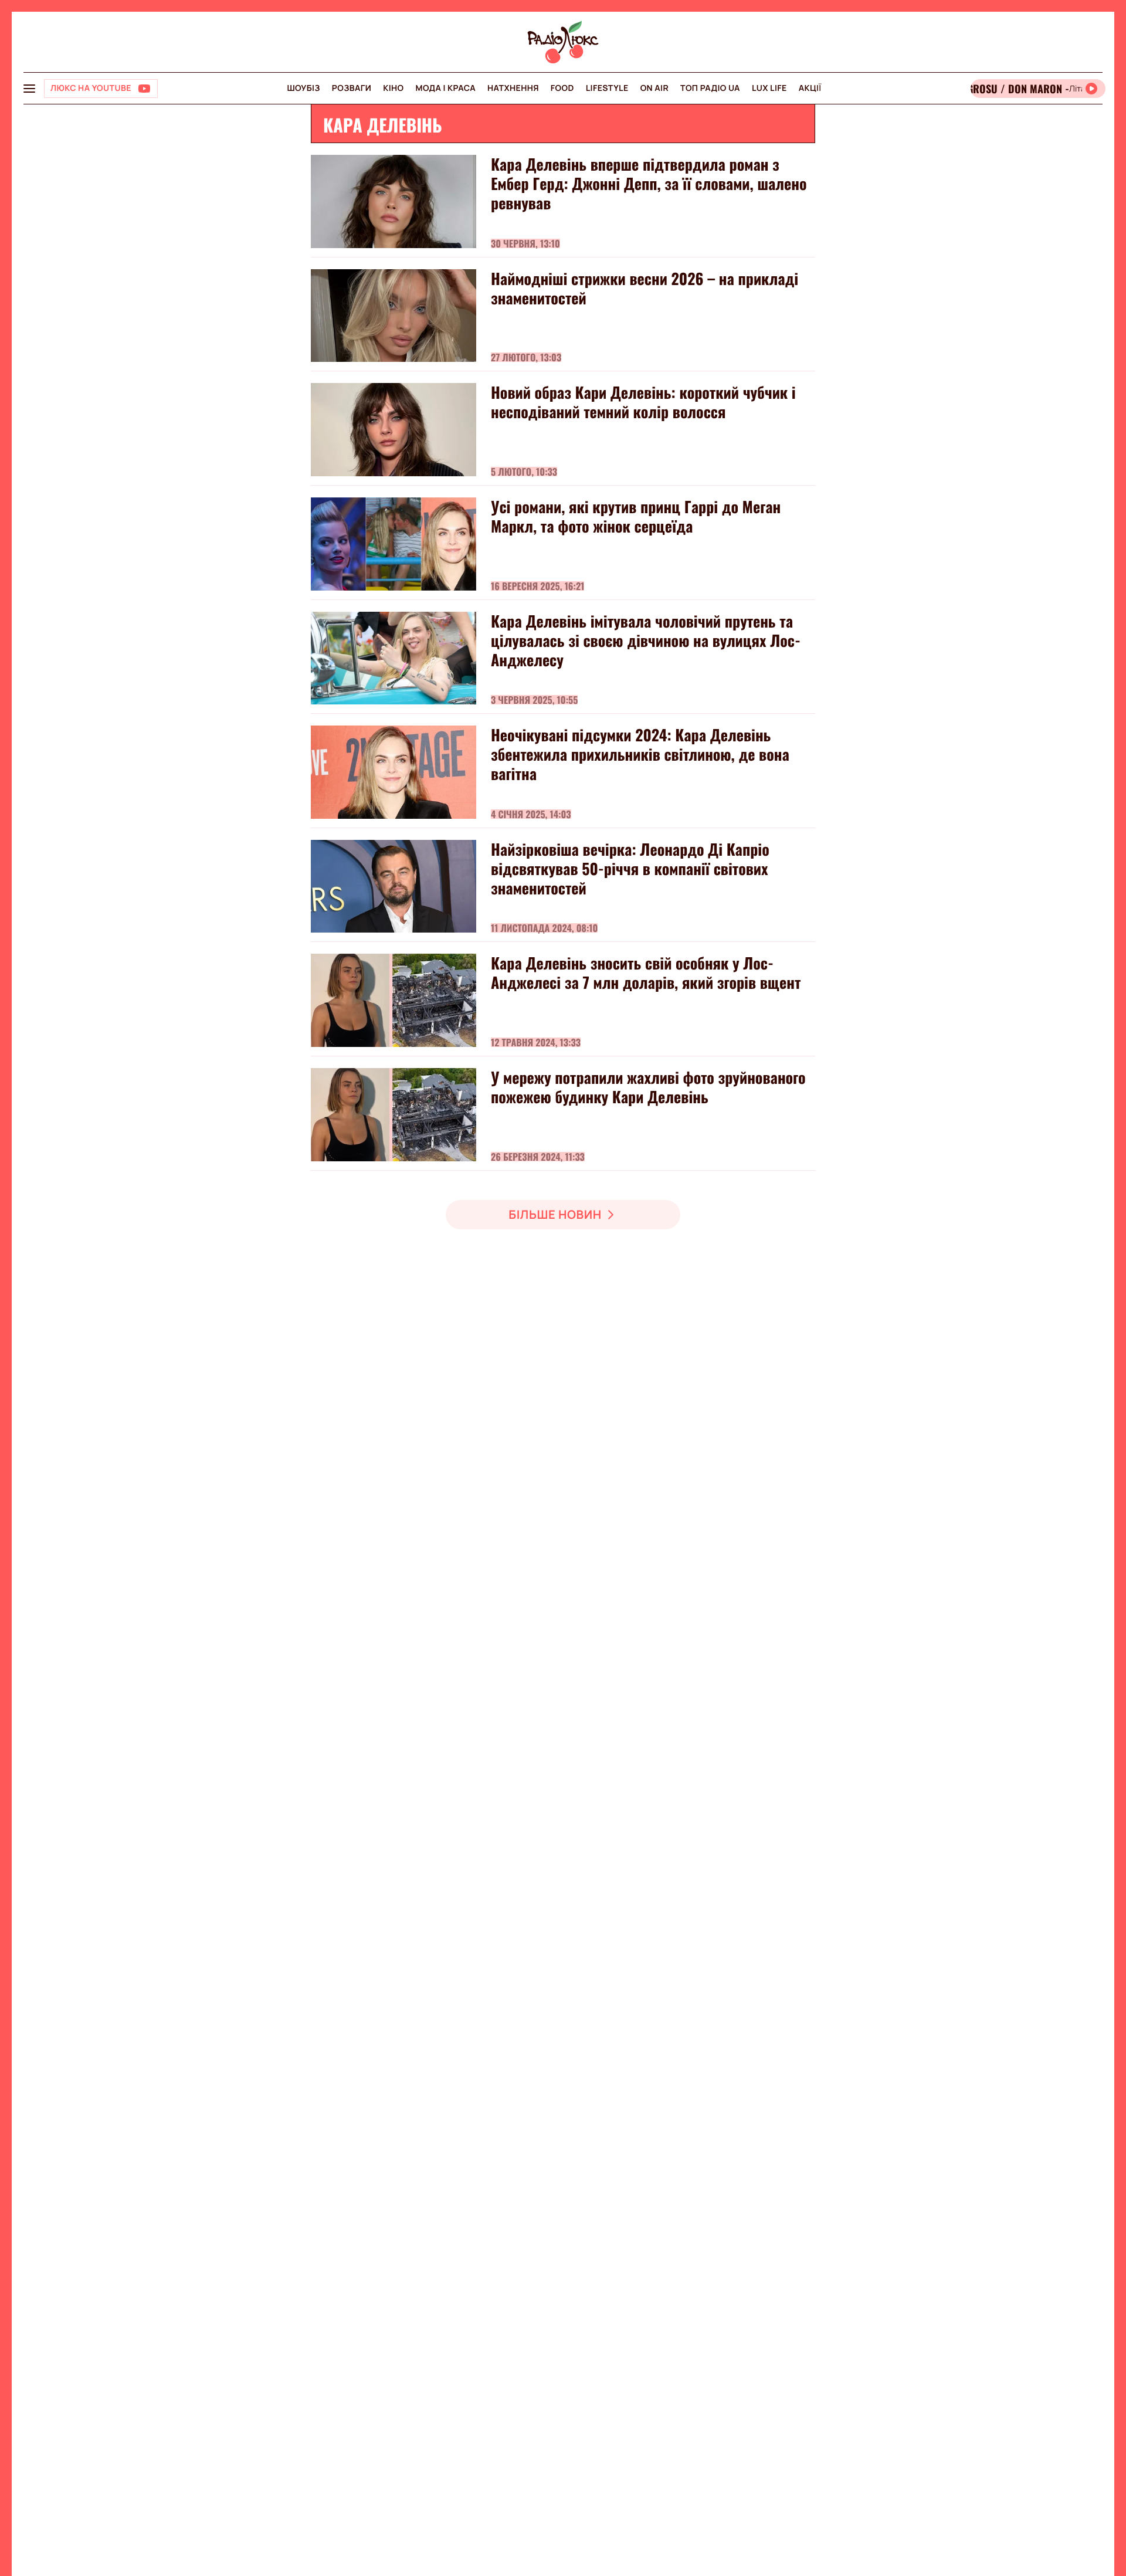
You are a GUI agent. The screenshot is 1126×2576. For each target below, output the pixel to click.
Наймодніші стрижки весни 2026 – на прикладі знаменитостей (645, 288)
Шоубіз (303, 88)
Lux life (769, 88)
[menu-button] (29, 89)
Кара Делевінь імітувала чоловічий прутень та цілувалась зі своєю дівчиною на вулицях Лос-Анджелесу (646, 640)
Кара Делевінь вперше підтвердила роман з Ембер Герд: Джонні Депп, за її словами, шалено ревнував (649, 183)
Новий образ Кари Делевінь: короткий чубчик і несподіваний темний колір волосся (643, 402)
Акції (810, 88)
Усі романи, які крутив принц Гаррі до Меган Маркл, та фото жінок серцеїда (636, 516)
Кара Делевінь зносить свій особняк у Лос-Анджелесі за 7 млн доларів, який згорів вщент (646, 972)
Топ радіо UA (710, 88)
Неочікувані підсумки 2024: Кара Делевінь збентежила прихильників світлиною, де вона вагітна (640, 754)
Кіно (393, 88)
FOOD (562, 88)
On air (654, 88)
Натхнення (513, 88)
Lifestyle (607, 88)
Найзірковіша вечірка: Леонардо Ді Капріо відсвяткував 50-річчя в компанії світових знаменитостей (630, 868)
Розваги (352, 88)
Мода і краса (446, 88)
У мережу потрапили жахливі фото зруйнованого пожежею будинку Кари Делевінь (648, 1087)
